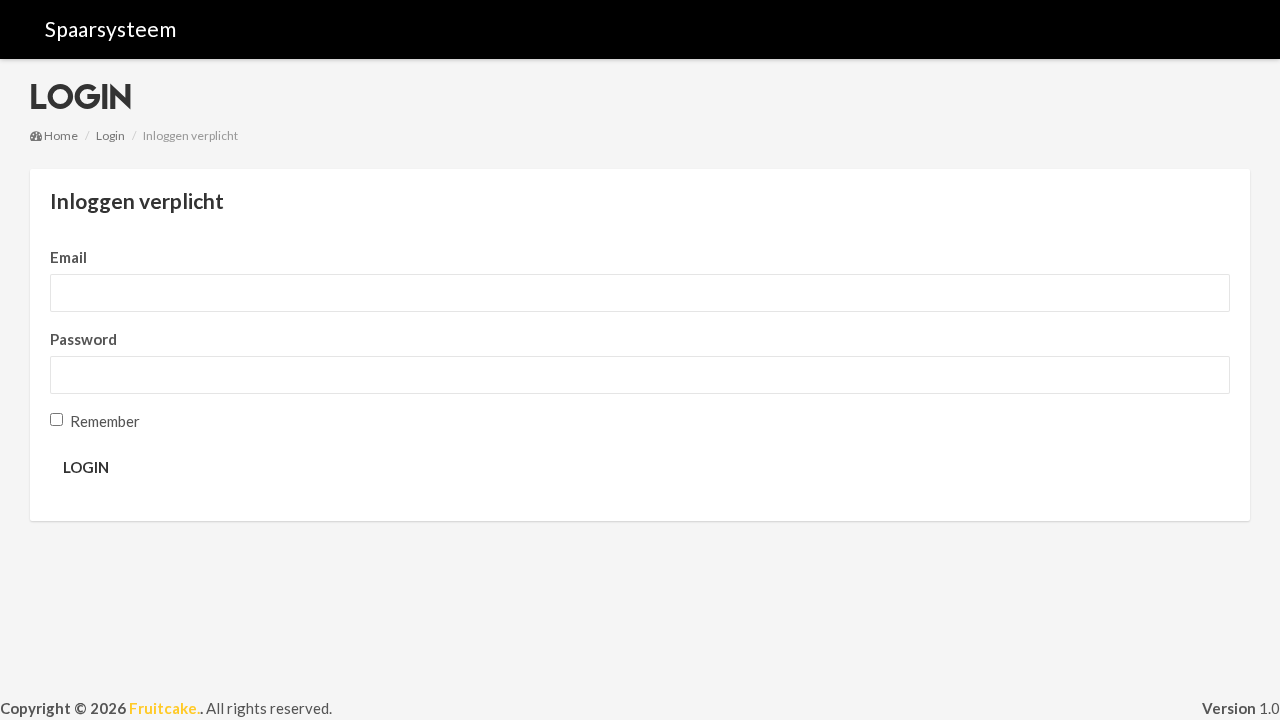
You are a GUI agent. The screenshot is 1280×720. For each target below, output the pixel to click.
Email (68, 257)
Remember (105, 421)
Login (110, 135)
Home (60, 135)
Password (83, 339)
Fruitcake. (164, 708)
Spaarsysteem (110, 28)
